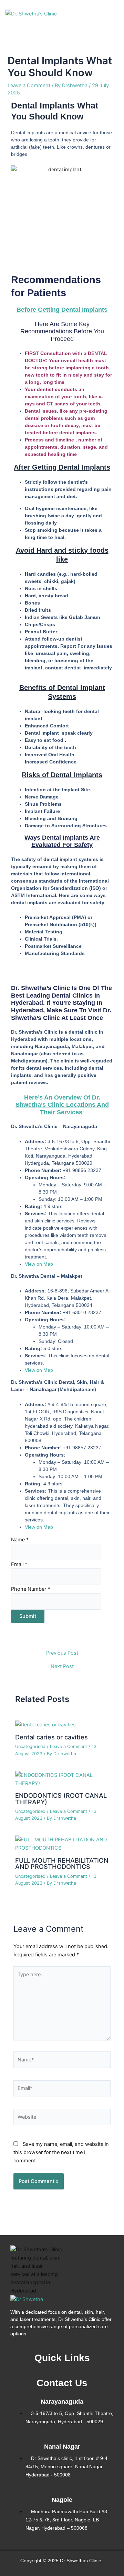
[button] (93, 13)
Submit (28, 1616)
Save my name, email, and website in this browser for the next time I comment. (61, 2152)
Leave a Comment (29, 85)
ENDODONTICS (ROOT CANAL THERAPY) (61, 1798)
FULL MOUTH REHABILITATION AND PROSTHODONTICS (62, 1863)
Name (20, 1540)
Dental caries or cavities (51, 1737)
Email (19, 1564)
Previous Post (62, 1653)
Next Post (62, 1666)
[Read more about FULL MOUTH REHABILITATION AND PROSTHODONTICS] (62, 1843)
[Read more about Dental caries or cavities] (45, 1724)
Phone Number (30, 1589)
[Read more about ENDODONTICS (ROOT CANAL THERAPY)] (62, 1779)
